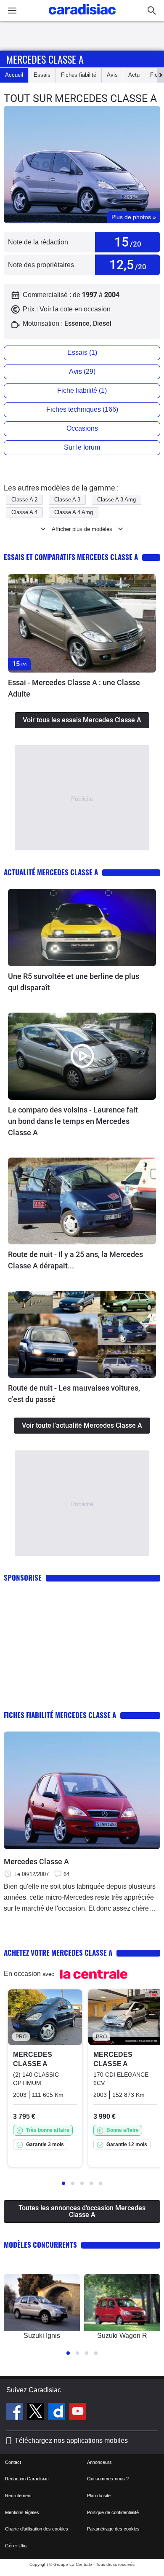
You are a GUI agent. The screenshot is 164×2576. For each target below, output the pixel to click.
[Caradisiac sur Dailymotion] (58, 2412)
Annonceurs (99, 2462)
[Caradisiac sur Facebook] (16, 2412)
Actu (134, 75)
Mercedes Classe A (36, 1862)
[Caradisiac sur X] (37, 2412)
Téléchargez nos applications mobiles (71, 2441)
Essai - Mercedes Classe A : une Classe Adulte (74, 688)
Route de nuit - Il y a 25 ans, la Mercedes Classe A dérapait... (75, 1260)
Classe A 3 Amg (116, 500)
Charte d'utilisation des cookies (37, 2529)
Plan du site (99, 2496)
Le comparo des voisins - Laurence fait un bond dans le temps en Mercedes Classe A (73, 1121)
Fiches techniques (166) (82, 409)
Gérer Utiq (16, 2546)
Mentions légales (22, 2512)
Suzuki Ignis (42, 2336)
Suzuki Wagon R (122, 2336)
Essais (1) (82, 352)
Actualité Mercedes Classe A (51, 872)
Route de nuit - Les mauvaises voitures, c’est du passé (74, 1394)
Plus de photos (134, 217)
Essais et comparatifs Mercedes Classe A (71, 557)
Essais (42, 75)
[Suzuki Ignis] (42, 2303)
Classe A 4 (24, 512)
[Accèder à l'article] (82, 623)
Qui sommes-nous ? (108, 2479)
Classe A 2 (24, 500)
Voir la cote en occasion (75, 309)
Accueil (14, 75)
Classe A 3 (67, 500)
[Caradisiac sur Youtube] (78, 2412)
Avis (112, 75)
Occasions (82, 428)
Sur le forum (82, 447)
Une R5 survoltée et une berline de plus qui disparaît (74, 982)
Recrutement (18, 2496)
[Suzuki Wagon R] (122, 2303)
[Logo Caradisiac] (82, 17)
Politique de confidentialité (113, 2512)
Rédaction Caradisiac (27, 2479)
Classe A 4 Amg (74, 512)
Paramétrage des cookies (113, 2529)
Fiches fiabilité (79, 75)
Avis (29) (82, 371)
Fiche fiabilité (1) (82, 390)
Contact (13, 2462)
